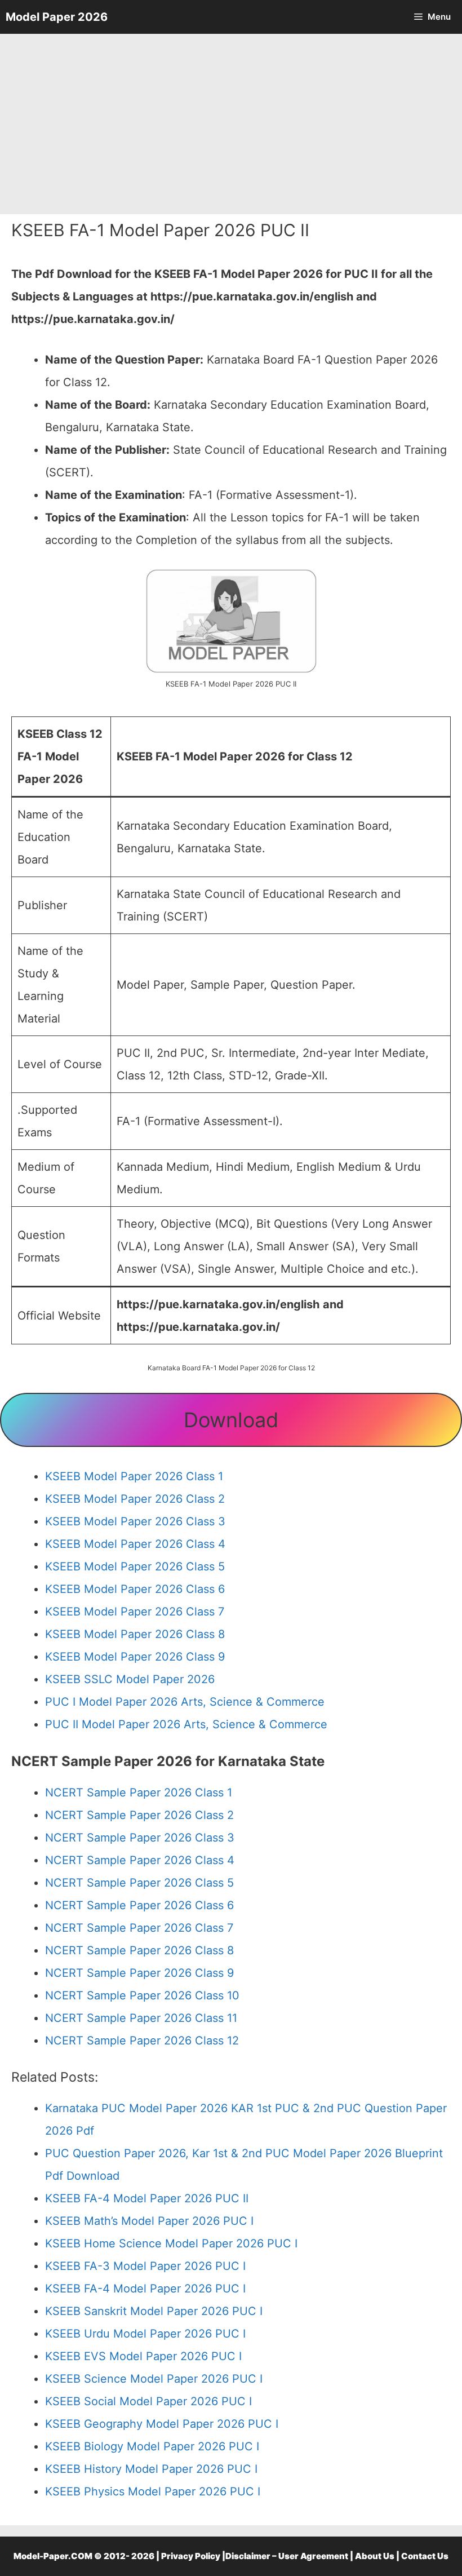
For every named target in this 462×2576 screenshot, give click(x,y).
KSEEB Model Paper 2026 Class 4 (135, 1544)
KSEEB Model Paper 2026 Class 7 (135, 1612)
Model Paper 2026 (57, 17)
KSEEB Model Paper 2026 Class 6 (135, 1589)
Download (231, 1420)
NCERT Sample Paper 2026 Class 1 (139, 1792)
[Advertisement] (231, 124)
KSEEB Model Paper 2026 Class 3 (135, 1521)
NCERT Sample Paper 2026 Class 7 (139, 1928)
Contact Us (425, 2556)
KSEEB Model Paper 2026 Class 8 (135, 1634)
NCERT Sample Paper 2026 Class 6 (139, 1905)
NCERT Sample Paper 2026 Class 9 (139, 1973)
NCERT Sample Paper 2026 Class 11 (141, 2018)
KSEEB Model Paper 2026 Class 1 (134, 1476)
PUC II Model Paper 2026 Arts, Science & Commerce (186, 1724)
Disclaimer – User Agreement (287, 2556)
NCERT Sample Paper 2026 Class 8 (139, 1950)
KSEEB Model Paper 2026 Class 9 (135, 1657)
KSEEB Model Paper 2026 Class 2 (135, 1499)
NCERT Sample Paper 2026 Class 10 (142, 1995)
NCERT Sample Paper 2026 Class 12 (142, 2041)
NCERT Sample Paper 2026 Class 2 (139, 1815)
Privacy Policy (191, 2556)
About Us (375, 2556)
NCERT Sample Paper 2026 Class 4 (140, 1860)
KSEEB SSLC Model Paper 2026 (130, 1679)
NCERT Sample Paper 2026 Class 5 (139, 1883)
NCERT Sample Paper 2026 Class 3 (140, 1838)
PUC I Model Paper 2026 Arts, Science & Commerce (185, 1702)
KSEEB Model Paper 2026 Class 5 (135, 1566)
